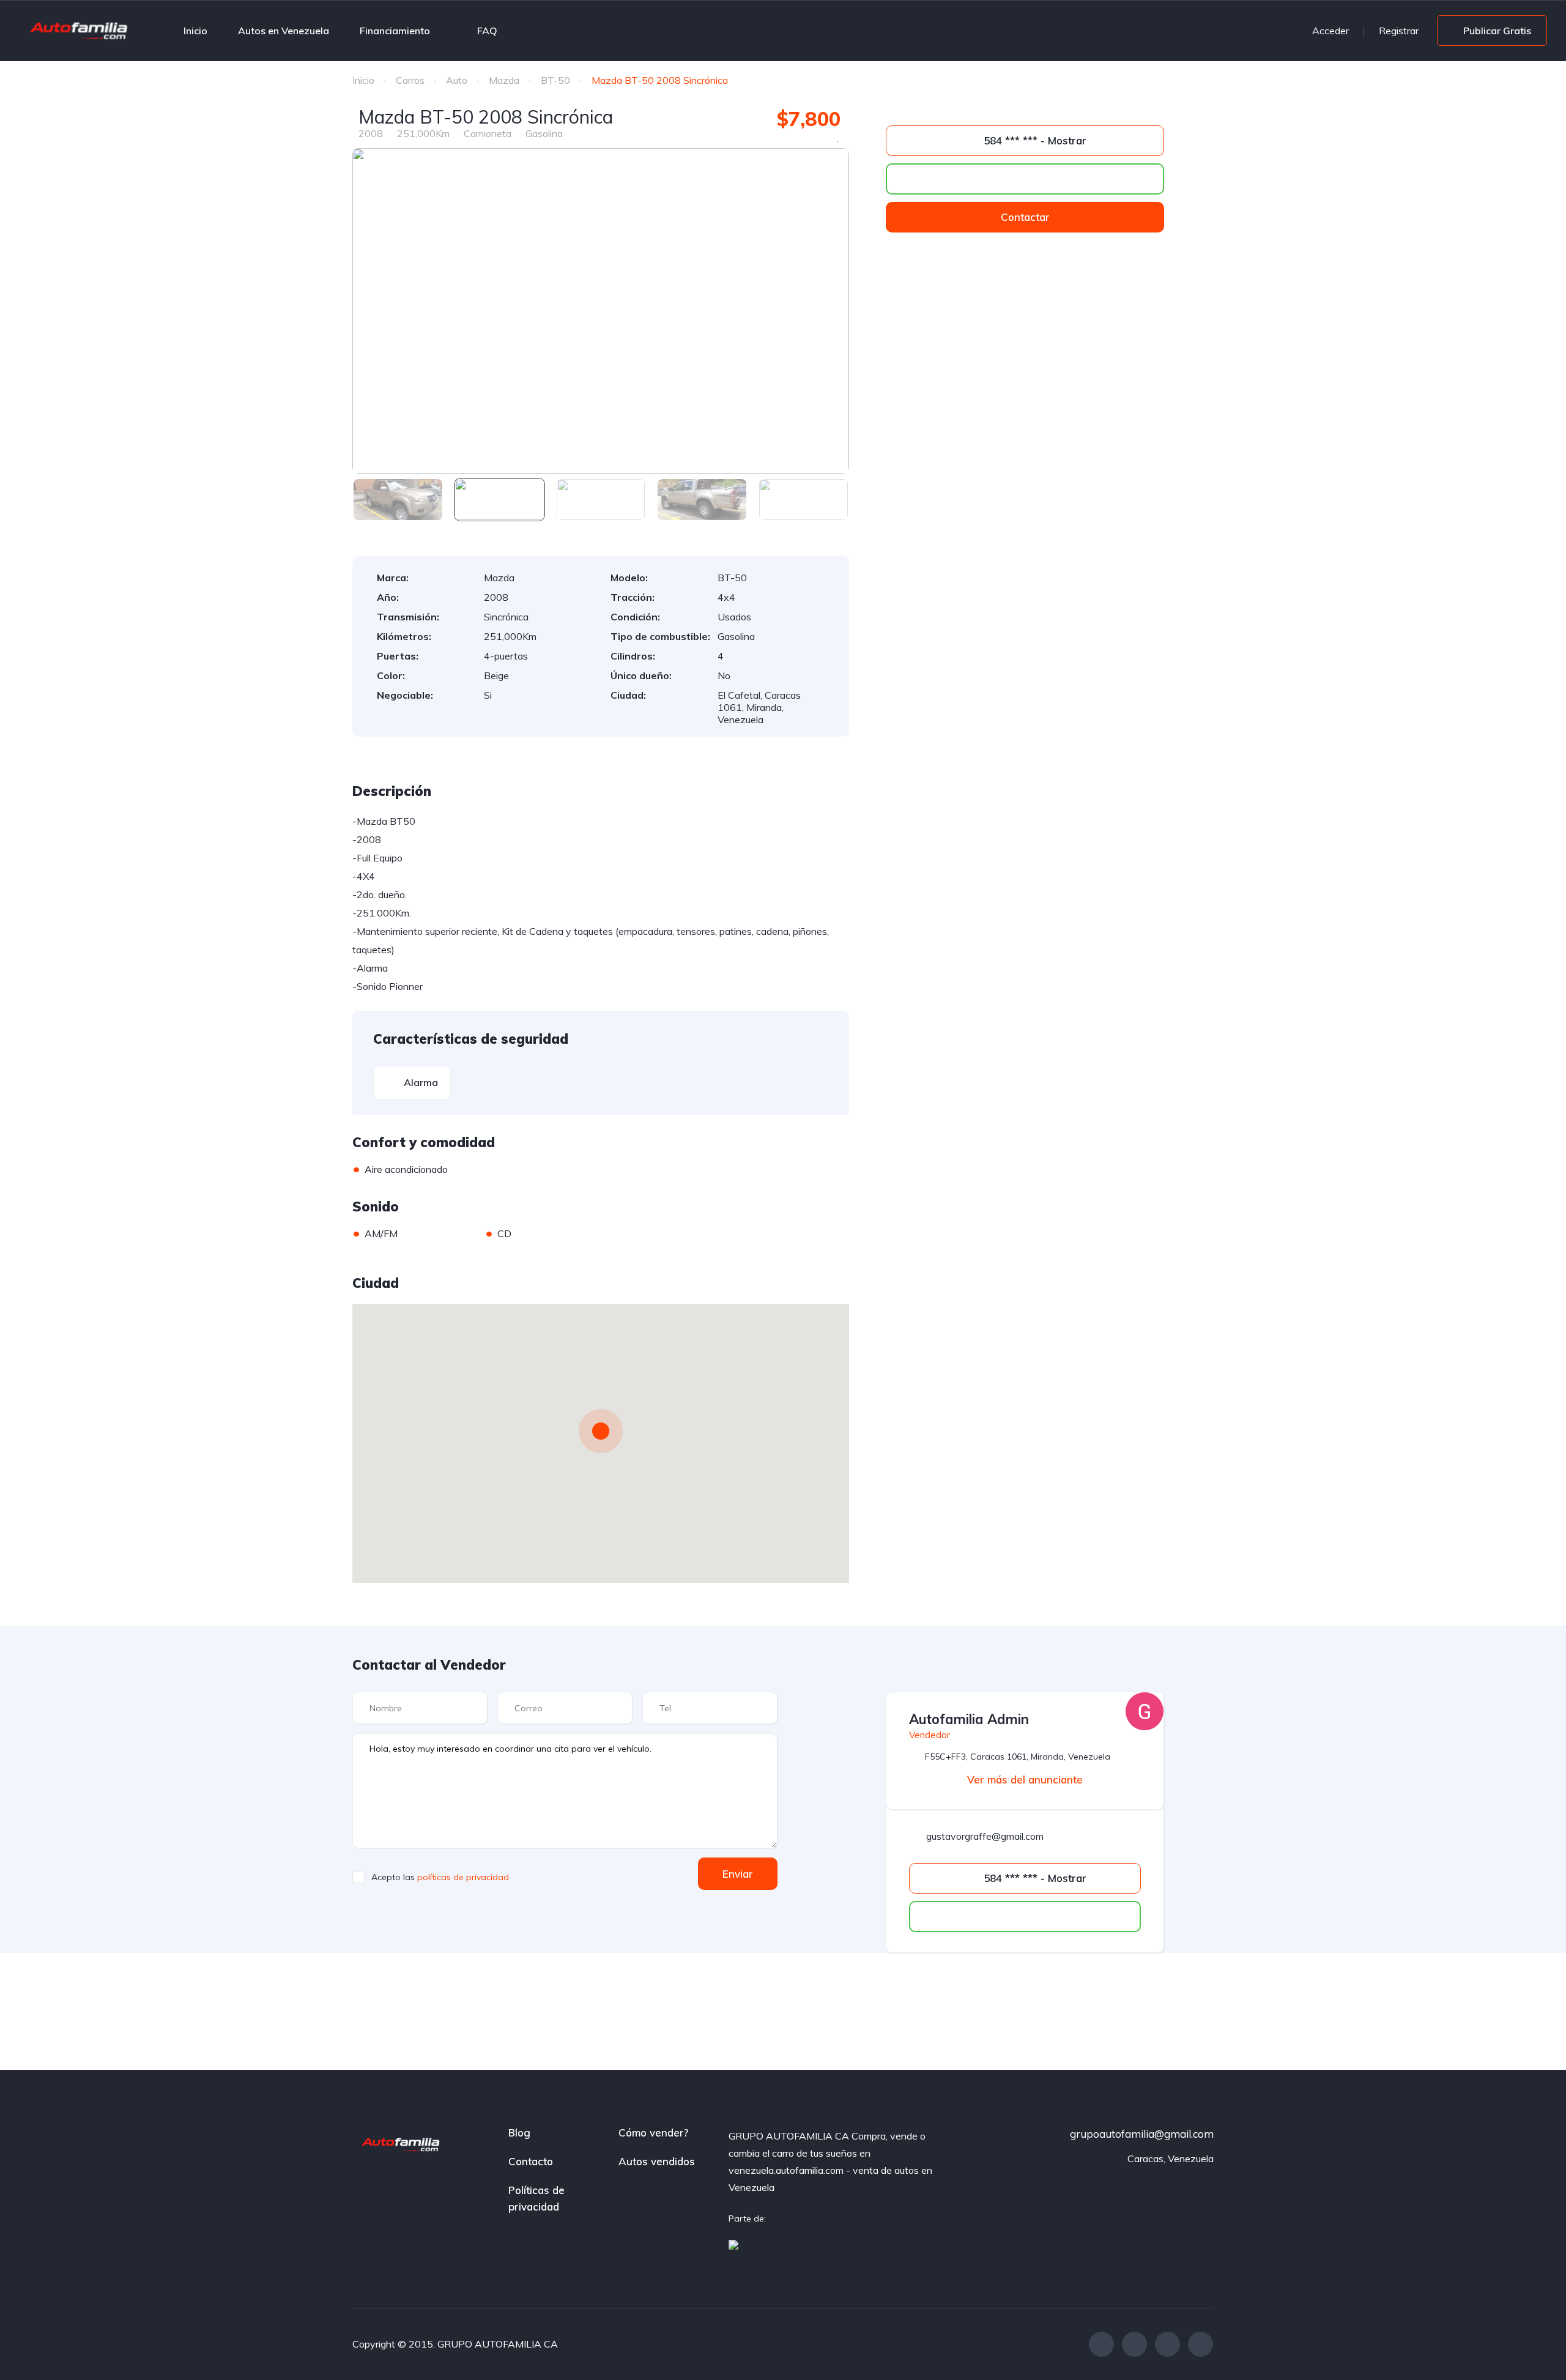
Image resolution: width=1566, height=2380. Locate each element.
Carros (410, 80)
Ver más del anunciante (1025, 1779)
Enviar (738, 1874)
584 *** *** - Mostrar (1033, 140)
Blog (519, 2133)
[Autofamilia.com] (768, 2248)
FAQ (487, 31)
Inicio (195, 31)
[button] (1025, 217)
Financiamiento (395, 31)
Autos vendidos (657, 2161)
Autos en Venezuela (284, 31)
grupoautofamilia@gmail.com (1142, 2134)
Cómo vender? (653, 2133)
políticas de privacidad (463, 1877)
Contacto (531, 2161)
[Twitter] (1134, 2344)
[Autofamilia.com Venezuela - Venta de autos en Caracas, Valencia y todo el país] (80, 28)
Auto (457, 80)
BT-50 (555, 80)
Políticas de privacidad (536, 2198)
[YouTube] (1200, 2344)
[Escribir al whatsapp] (1025, 179)
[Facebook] (1101, 2344)
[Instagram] (1167, 2344)
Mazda (504, 80)
